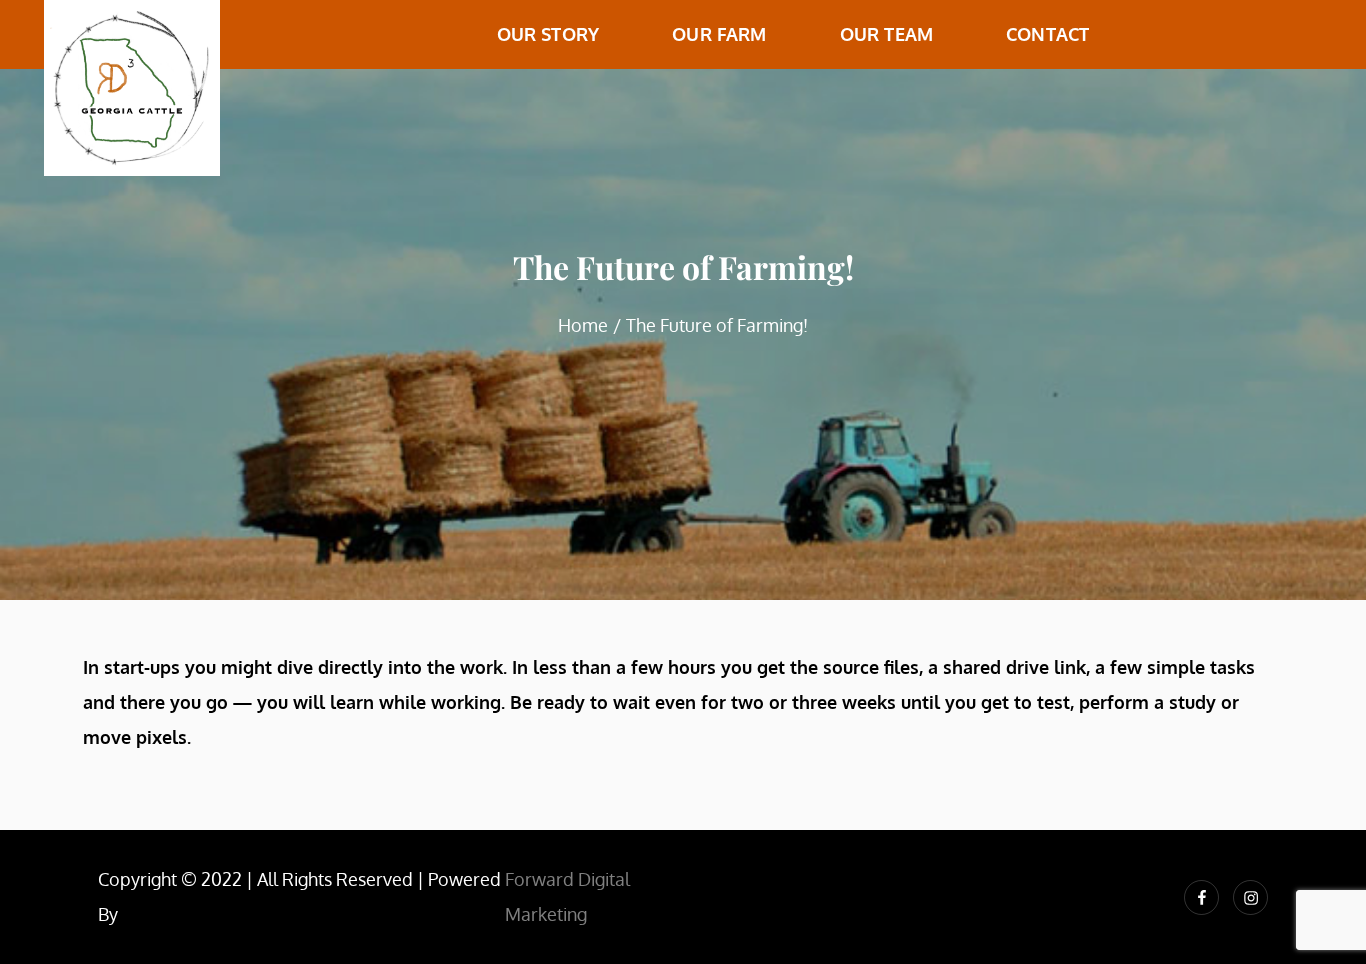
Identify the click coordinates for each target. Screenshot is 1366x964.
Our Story (548, 34)
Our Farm (719, 34)
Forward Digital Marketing (567, 896)
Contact (1047, 34)
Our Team (886, 34)
